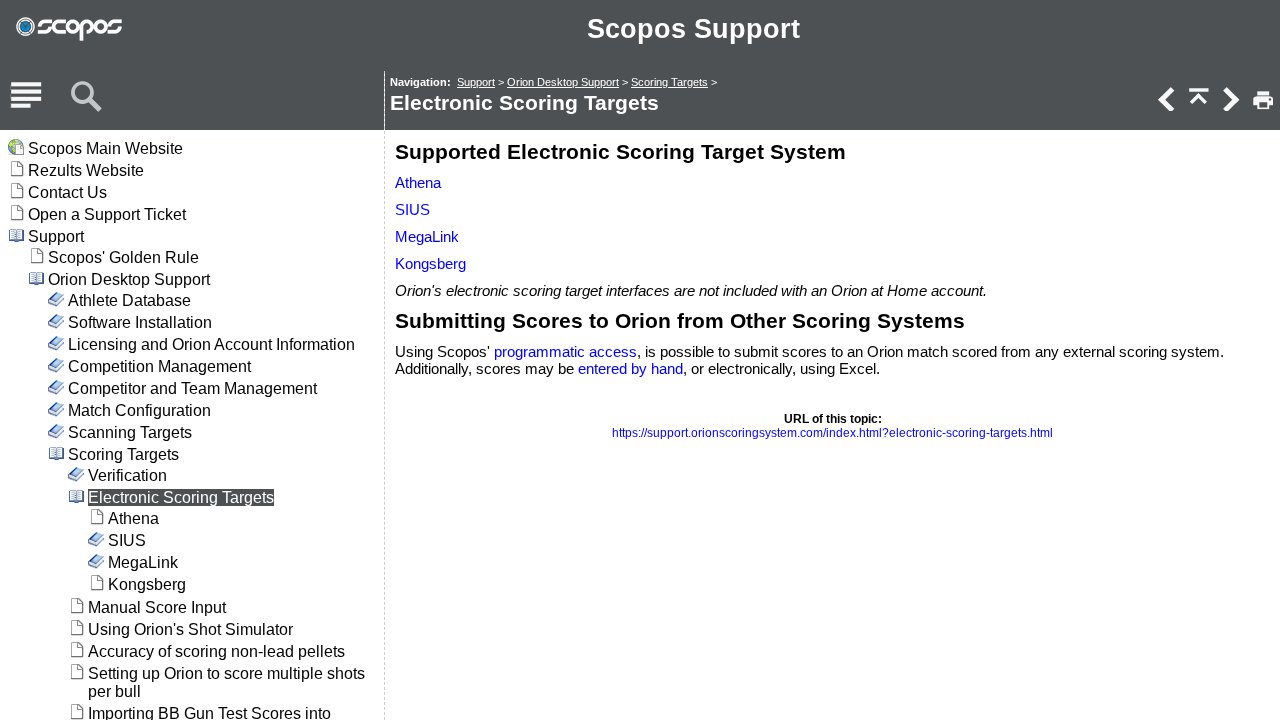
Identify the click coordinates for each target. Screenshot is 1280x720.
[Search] (86, 97)
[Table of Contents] (26, 97)
